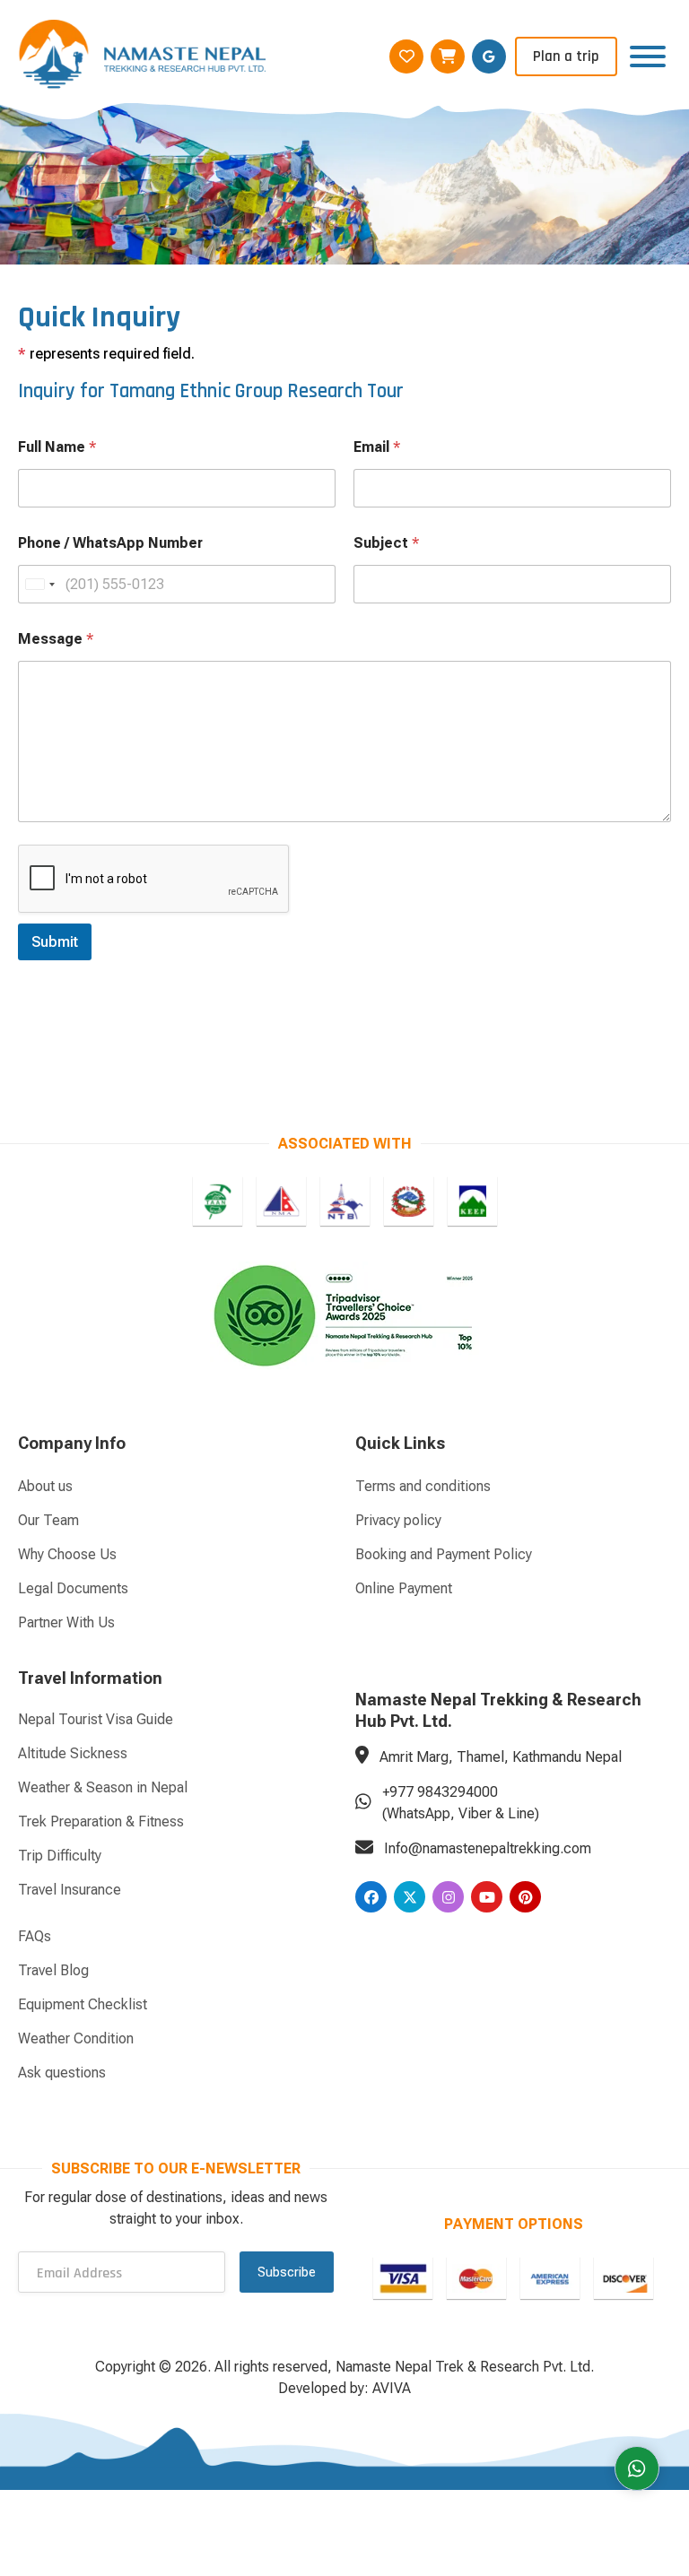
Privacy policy (398, 1520)
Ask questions (62, 2073)
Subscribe (287, 2272)
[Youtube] (487, 1897)
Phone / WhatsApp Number (110, 543)
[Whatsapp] (637, 2468)
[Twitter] (410, 1897)
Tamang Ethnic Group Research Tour (257, 391)
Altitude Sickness (73, 1753)
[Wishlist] (406, 56)
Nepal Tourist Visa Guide (96, 1719)
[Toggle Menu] (648, 56)
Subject (386, 543)
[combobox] (39, 584)
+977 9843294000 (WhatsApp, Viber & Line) (461, 1803)
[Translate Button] (489, 56)
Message (56, 639)
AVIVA (392, 2388)
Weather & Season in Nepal (103, 1787)
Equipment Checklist (83, 2004)
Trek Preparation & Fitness (101, 1821)
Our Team (48, 1520)
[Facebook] (371, 1897)
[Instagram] (448, 1897)
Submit (55, 941)
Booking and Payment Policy (444, 1554)
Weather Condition (76, 2038)
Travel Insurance (70, 1890)
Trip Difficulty (60, 1856)
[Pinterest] (525, 1897)
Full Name (57, 447)
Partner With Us (66, 1622)
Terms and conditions (423, 1486)
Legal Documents (73, 1588)
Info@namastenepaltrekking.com (488, 1848)
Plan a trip (566, 56)
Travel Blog (53, 1970)
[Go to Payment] (403, 2278)
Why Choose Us (67, 1554)
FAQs (35, 1936)
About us (45, 1486)
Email (377, 447)
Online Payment (404, 1588)
